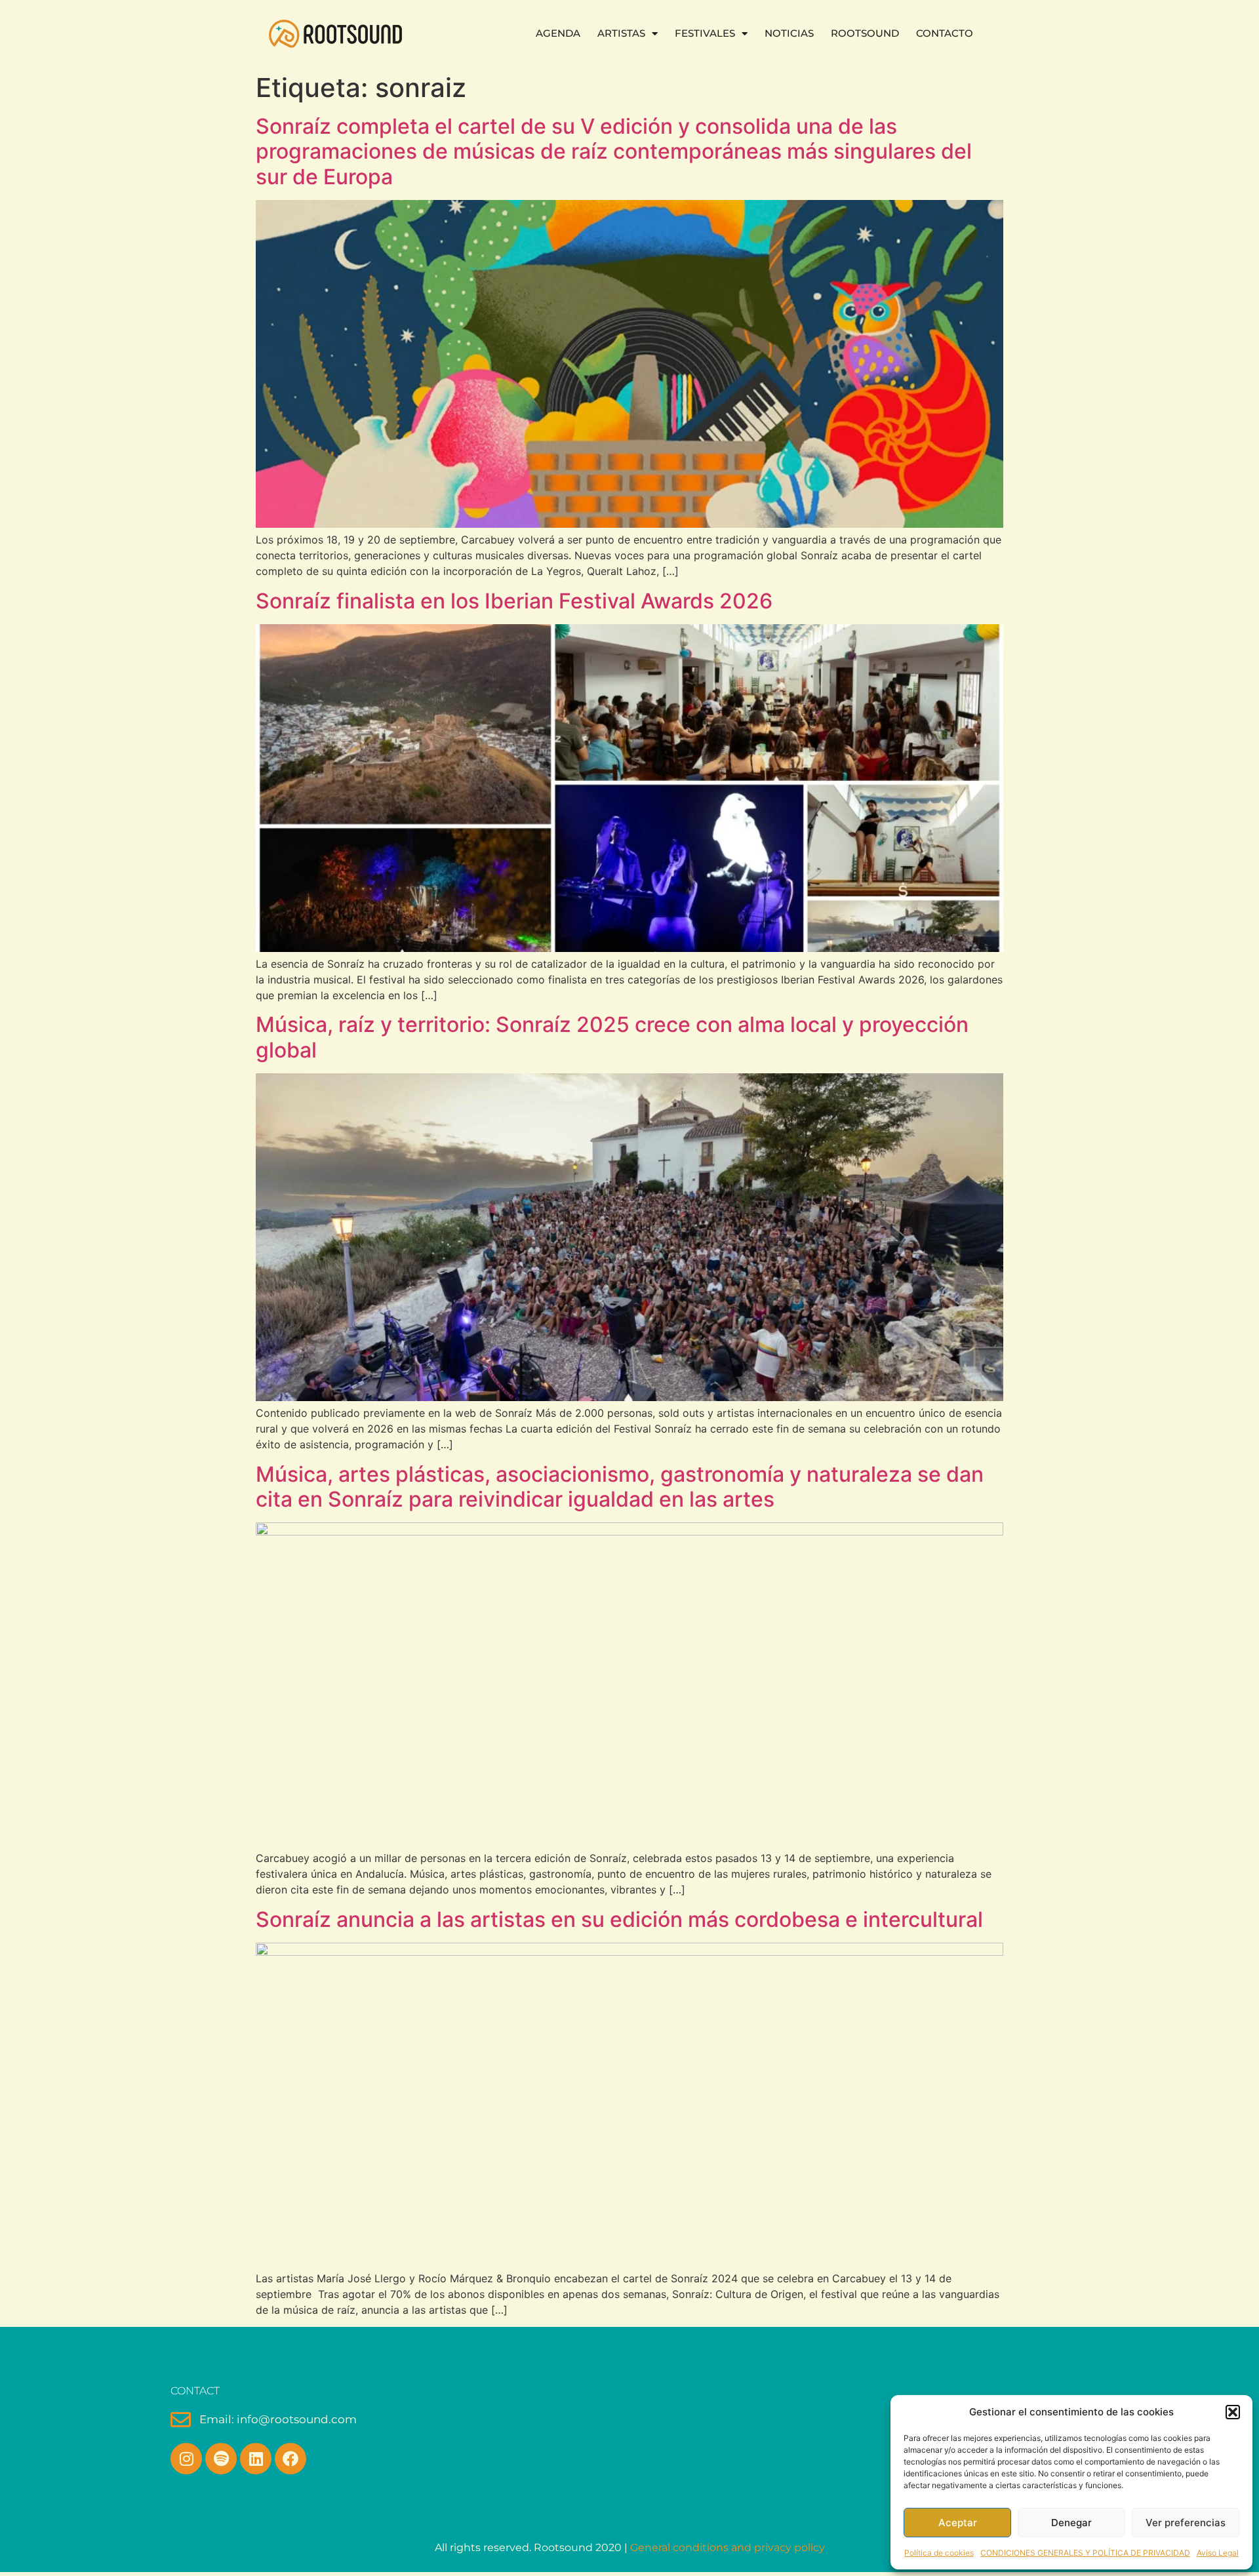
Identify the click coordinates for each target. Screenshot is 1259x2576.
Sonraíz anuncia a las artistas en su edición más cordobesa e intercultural (619, 1919)
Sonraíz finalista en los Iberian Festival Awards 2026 (514, 601)
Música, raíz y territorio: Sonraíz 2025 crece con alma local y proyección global (612, 1037)
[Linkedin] (256, 2459)
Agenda (558, 33)
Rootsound (865, 33)
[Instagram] (186, 2459)
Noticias (789, 33)
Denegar (1071, 2523)
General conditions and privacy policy (728, 2547)
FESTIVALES (705, 33)
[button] (1233, 2412)
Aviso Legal (1218, 2553)
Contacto (945, 33)
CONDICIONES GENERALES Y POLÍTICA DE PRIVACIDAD (1085, 2553)
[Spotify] (221, 2459)
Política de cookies (939, 2553)
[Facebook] (290, 2459)
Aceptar (958, 2523)
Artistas (621, 33)
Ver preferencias (1186, 2523)
